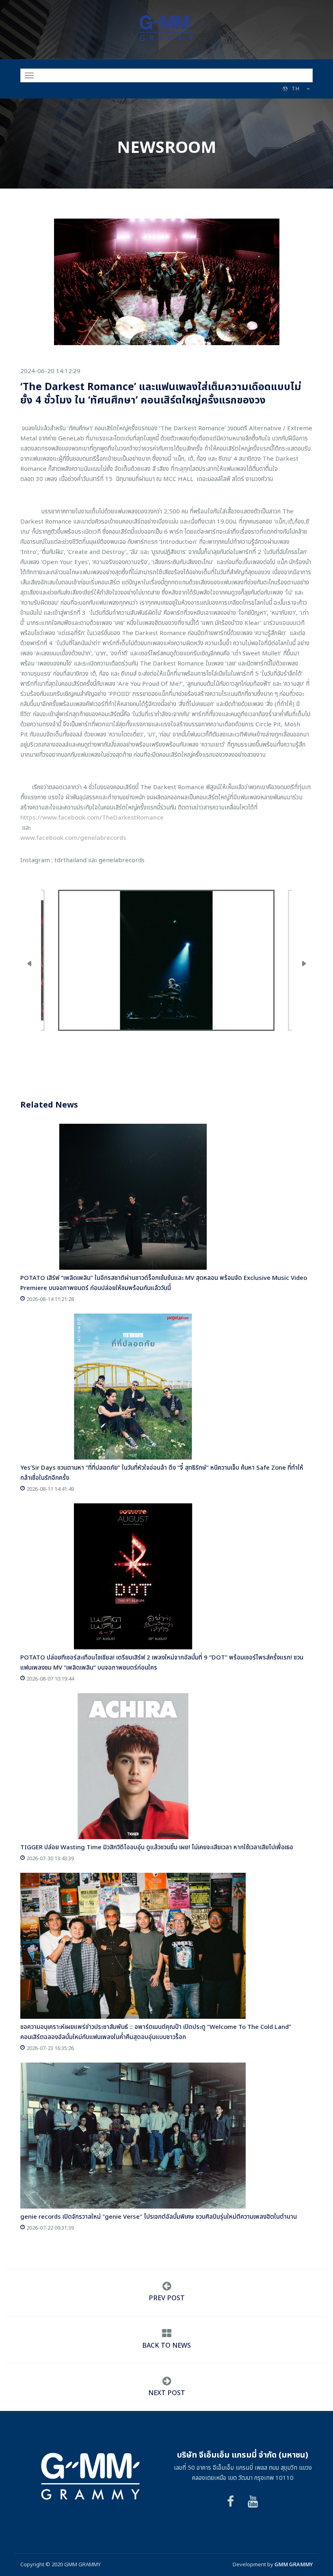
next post (167, 2393)
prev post (167, 2298)
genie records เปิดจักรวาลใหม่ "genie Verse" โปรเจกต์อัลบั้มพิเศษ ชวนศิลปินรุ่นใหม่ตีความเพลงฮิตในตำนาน (159, 2217)
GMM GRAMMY (294, 2565)
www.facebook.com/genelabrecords (73, 838)
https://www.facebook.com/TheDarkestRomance (92, 818)
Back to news (166, 2346)
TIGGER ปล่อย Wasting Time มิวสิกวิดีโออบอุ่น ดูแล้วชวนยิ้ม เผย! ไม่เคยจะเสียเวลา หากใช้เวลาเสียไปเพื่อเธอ (157, 1847)
